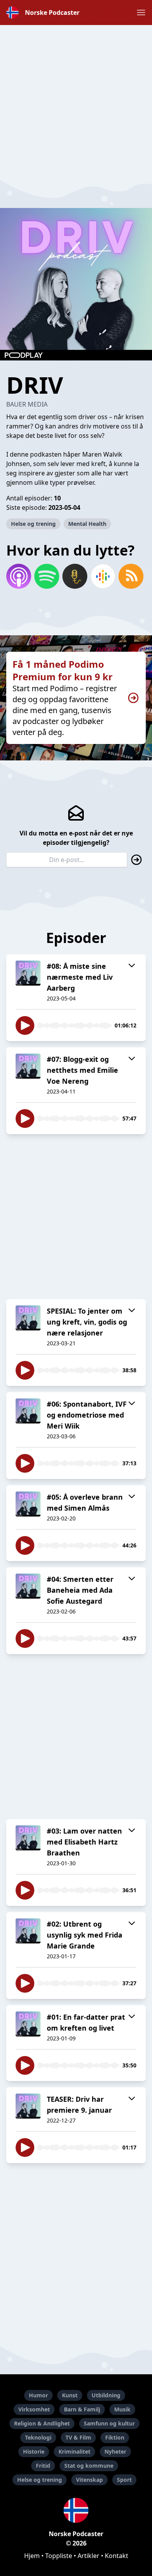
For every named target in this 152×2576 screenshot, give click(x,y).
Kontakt (117, 2556)
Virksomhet (34, 2409)
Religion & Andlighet (42, 2423)
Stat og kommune (89, 2466)
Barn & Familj (82, 2409)
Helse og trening (33, 524)
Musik (122, 2409)
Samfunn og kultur (109, 2423)
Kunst (70, 2395)
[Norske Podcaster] (76, 2510)
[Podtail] (75, 576)
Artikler (88, 2556)
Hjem (32, 2556)
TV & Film (78, 2437)
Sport (124, 2480)
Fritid (43, 2466)
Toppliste (59, 2556)
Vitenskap (89, 2480)
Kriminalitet (74, 2451)
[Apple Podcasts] (19, 576)
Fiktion (115, 2437)
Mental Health (87, 524)
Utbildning (106, 2395)
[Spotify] (47, 576)
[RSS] (131, 576)
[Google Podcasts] (103, 576)
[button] (141, 13)
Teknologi (38, 2437)
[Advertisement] (76, 101)
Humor (38, 2395)
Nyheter (115, 2451)
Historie (34, 2451)
